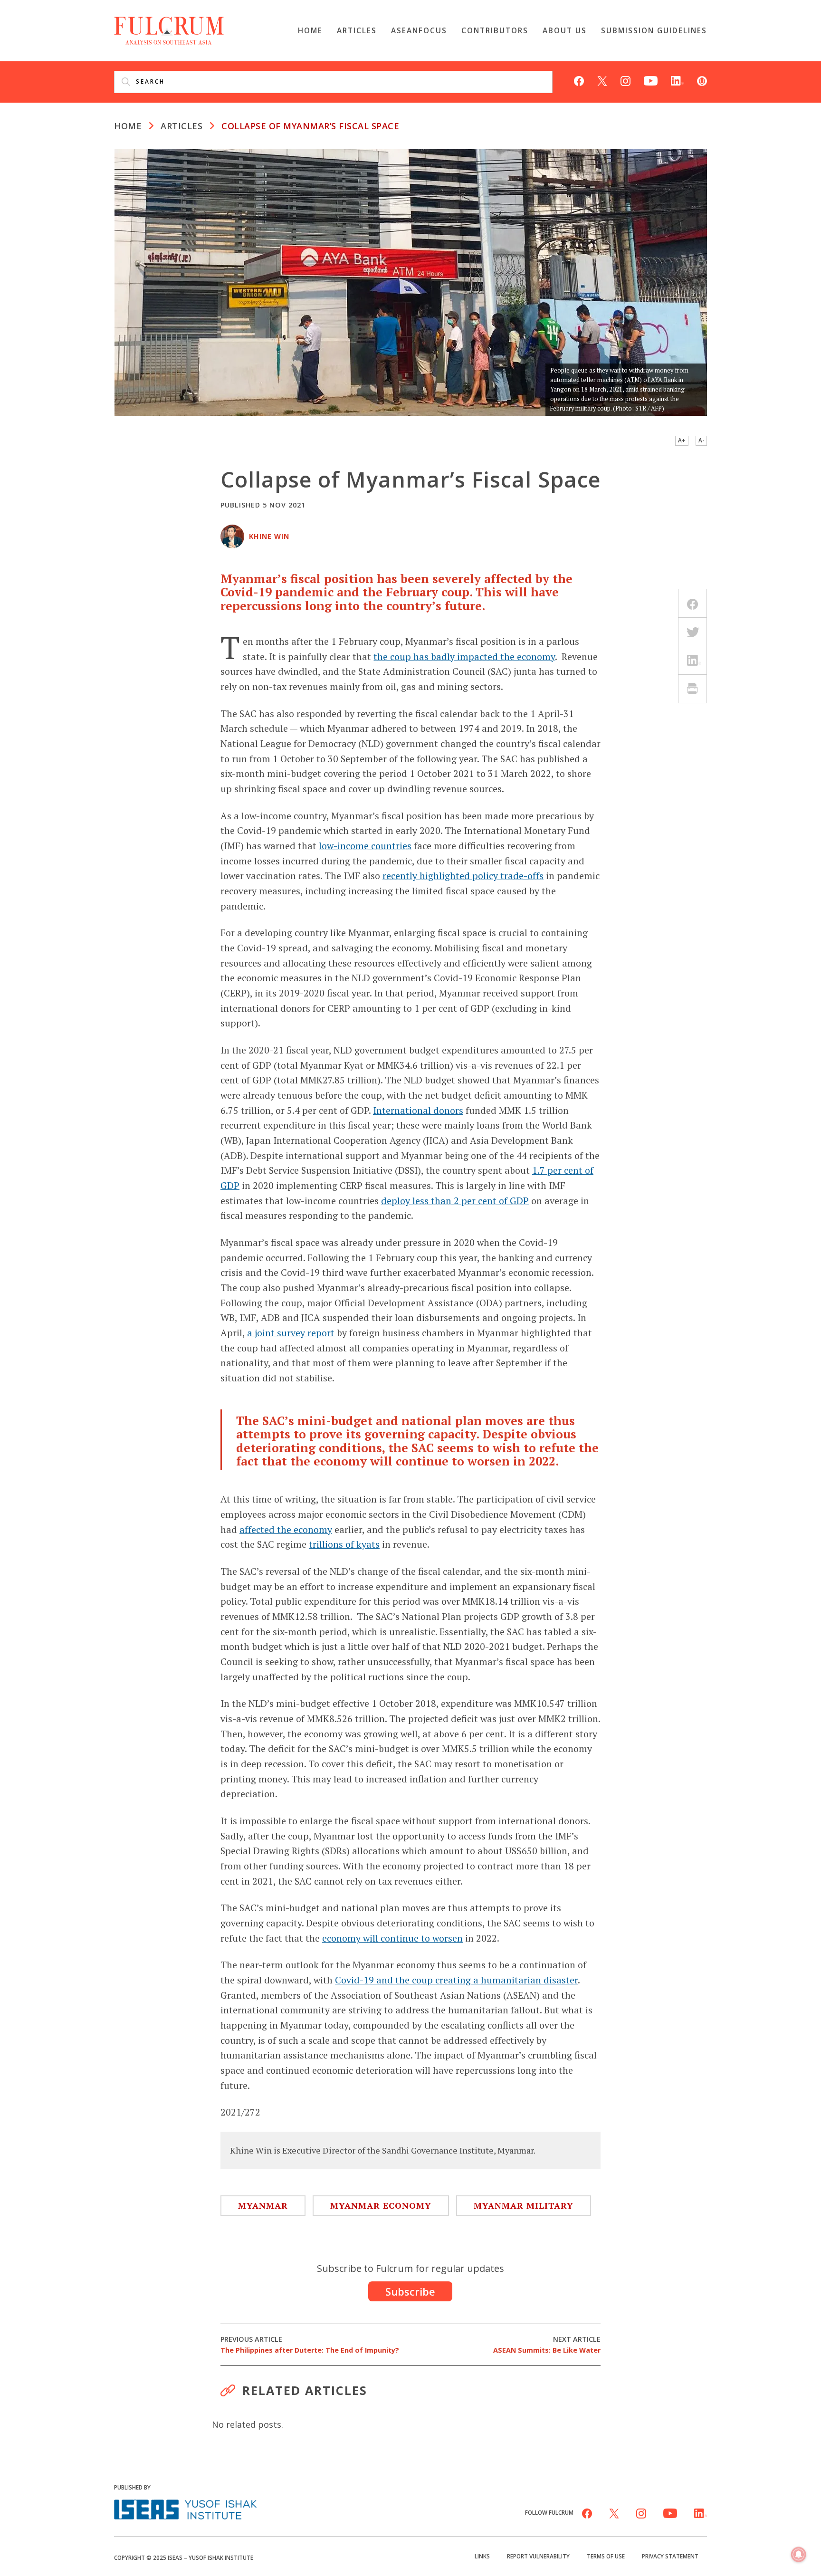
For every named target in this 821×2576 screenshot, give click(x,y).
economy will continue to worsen (392, 1938)
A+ (682, 440)
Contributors (495, 30)
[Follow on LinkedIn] (677, 80)
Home (310, 30)
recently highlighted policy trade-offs (463, 876)
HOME (128, 126)
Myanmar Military (524, 2205)
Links (482, 2556)
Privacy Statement (670, 2556)
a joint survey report (291, 1333)
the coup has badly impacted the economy (464, 656)
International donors (418, 1110)
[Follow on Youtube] (651, 80)
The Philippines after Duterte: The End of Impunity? (310, 2345)
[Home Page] (169, 29)
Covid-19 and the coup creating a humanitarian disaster (456, 1980)
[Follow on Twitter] (602, 80)
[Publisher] (185, 2508)
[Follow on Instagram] (625, 80)
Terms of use (606, 2556)
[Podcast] (702, 80)
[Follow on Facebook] (579, 80)
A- (701, 440)
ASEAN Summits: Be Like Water (547, 2345)
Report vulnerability (538, 2556)
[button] (799, 2555)
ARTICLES (181, 126)
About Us (565, 30)
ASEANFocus (419, 30)
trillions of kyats (344, 1544)
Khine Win (269, 536)
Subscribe (410, 2291)
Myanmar (263, 2205)
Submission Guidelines (654, 30)
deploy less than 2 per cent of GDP (455, 1201)
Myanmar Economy (381, 2205)
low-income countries (365, 846)
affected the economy (286, 1529)
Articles (357, 30)
